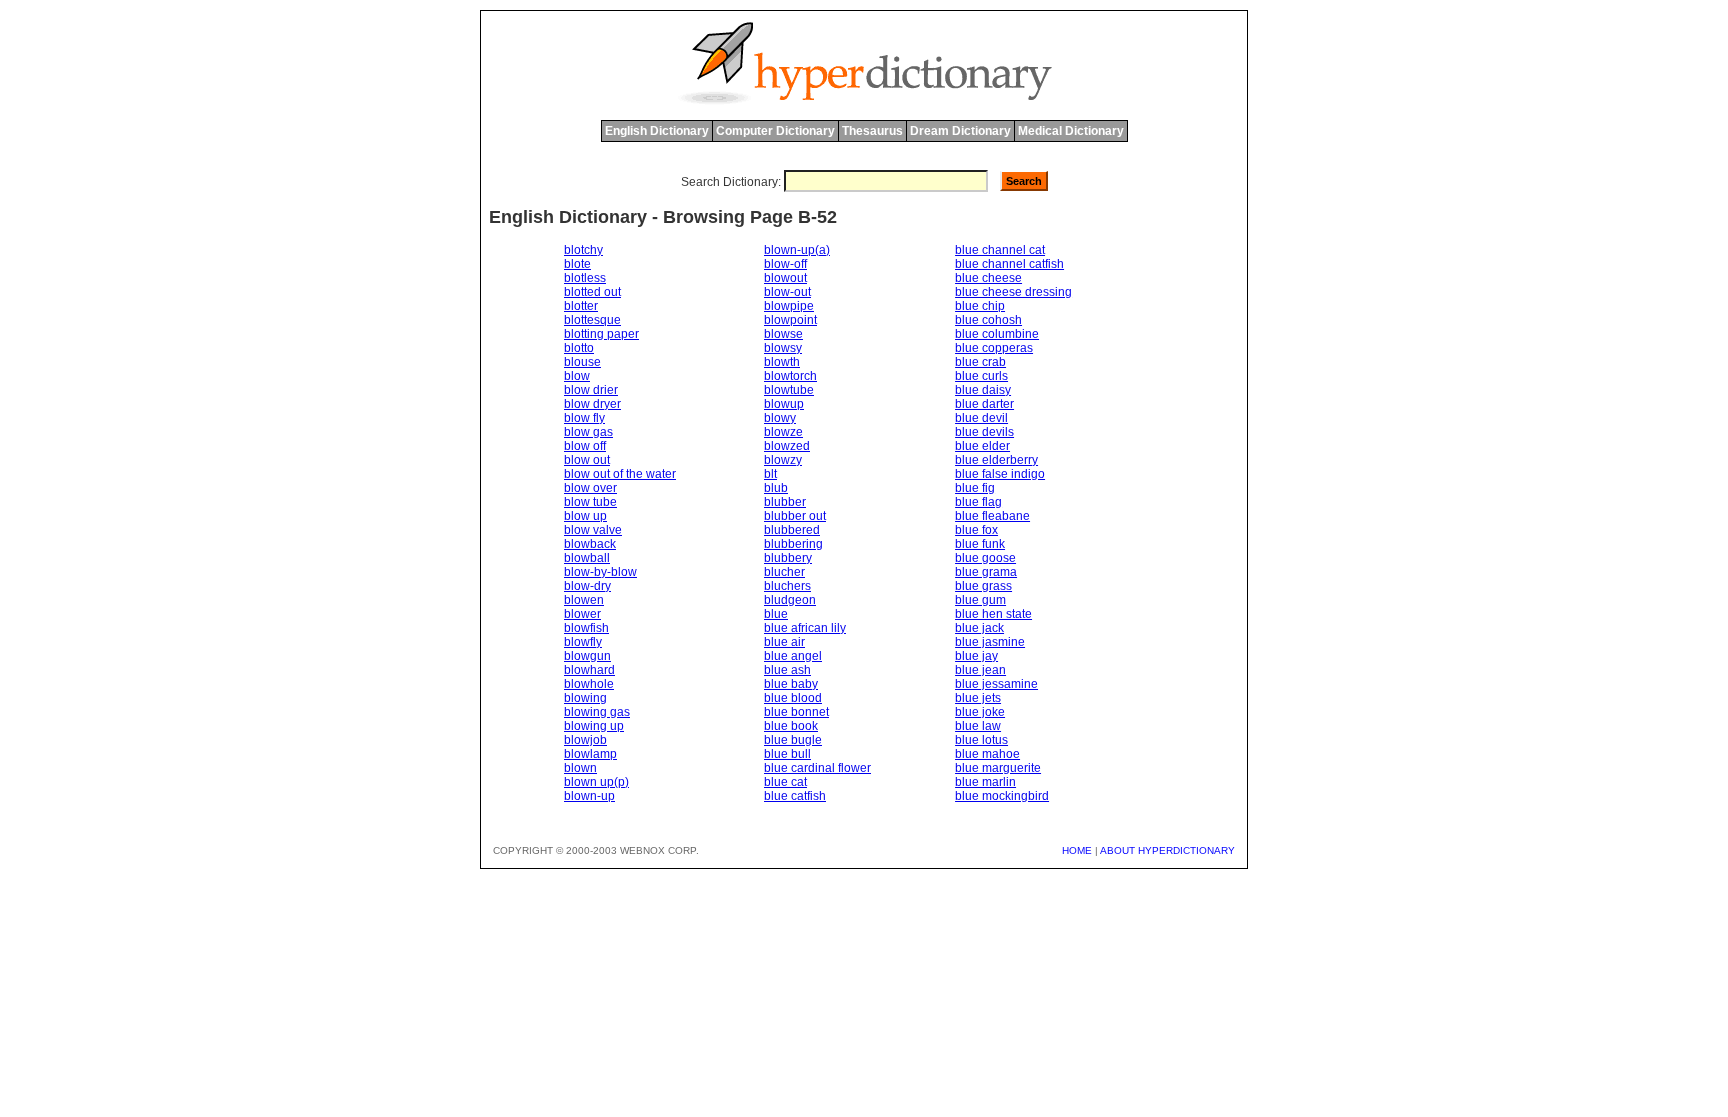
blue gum (980, 600)
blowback (590, 544)
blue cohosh (988, 320)
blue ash (787, 670)
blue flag (978, 502)
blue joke (980, 712)
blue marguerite (998, 768)
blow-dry (587, 586)
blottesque (592, 320)
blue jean (980, 670)
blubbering (793, 544)
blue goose (985, 558)
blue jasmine (990, 642)
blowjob (585, 740)
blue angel (793, 656)
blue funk (980, 544)
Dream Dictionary (960, 131)
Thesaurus (872, 131)
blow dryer (592, 404)
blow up (585, 516)
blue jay (976, 656)
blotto (579, 348)
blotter (581, 306)
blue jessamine (996, 684)
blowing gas (597, 712)
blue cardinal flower (817, 768)
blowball (587, 558)
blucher (784, 572)
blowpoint (790, 320)
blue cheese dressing (1013, 292)
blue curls (981, 376)
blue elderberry (996, 460)
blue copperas (994, 348)
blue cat (785, 782)
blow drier (591, 390)
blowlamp (590, 754)
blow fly (584, 418)
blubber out (795, 516)
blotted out (592, 292)
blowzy (783, 460)
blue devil (981, 418)
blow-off (785, 264)
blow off (585, 446)
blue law (978, 726)
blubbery (788, 558)
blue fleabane (992, 516)
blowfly (583, 642)
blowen (584, 600)
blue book (791, 726)
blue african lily (805, 628)
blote (577, 264)
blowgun (587, 656)
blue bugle (793, 740)
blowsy (783, 348)
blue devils (984, 432)
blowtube (789, 390)
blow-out (787, 292)
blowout (785, 278)
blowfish (586, 628)
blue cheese (988, 278)
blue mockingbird (1002, 796)
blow (577, 376)
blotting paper (601, 334)
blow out (587, 460)
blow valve (593, 530)
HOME (1077, 850)
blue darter (984, 404)
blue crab (980, 362)
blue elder (982, 446)
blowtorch (790, 376)
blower (582, 614)
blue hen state (993, 614)
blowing (585, 698)
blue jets (978, 698)
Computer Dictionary (775, 131)
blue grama (986, 572)
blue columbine (997, 334)
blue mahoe (987, 754)
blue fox (976, 530)
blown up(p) (596, 782)
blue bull (787, 754)
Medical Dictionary (1071, 131)
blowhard (589, 670)
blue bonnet (796, 712)
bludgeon (790, 600)
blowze (783, 432)
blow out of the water (620, 474)
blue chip (980, 306)
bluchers (787, 586)
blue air (784, 642)
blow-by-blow (600, 572)
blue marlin (985, 782)
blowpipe (789, 306)
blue (776, 614)
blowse (783, 334)
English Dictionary (657, 131)
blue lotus (981, 740)
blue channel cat (1000, 250)
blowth (782, 362)
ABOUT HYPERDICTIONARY (1167, 850)
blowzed (787, 446)
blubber (785, 502)
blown (580, 768)
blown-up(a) (797, 250)
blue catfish (795, 796)
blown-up (589, 796)
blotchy (583, 250)
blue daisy (983, 390)
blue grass (983, 586)
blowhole (589, 684)
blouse (582, 362)
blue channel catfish (1009, 264)
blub (776, 488)
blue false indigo (1000, 474)
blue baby (791, 684)
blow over (590, 488)
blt (770, 474)
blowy (780, 418)
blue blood (793, 698)
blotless (585, 278)
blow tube (590, 502)
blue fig (975, 488)
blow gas (588, 432)
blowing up (594, 726)
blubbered (792, 530)
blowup (784, 404)
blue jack (979, 628)
